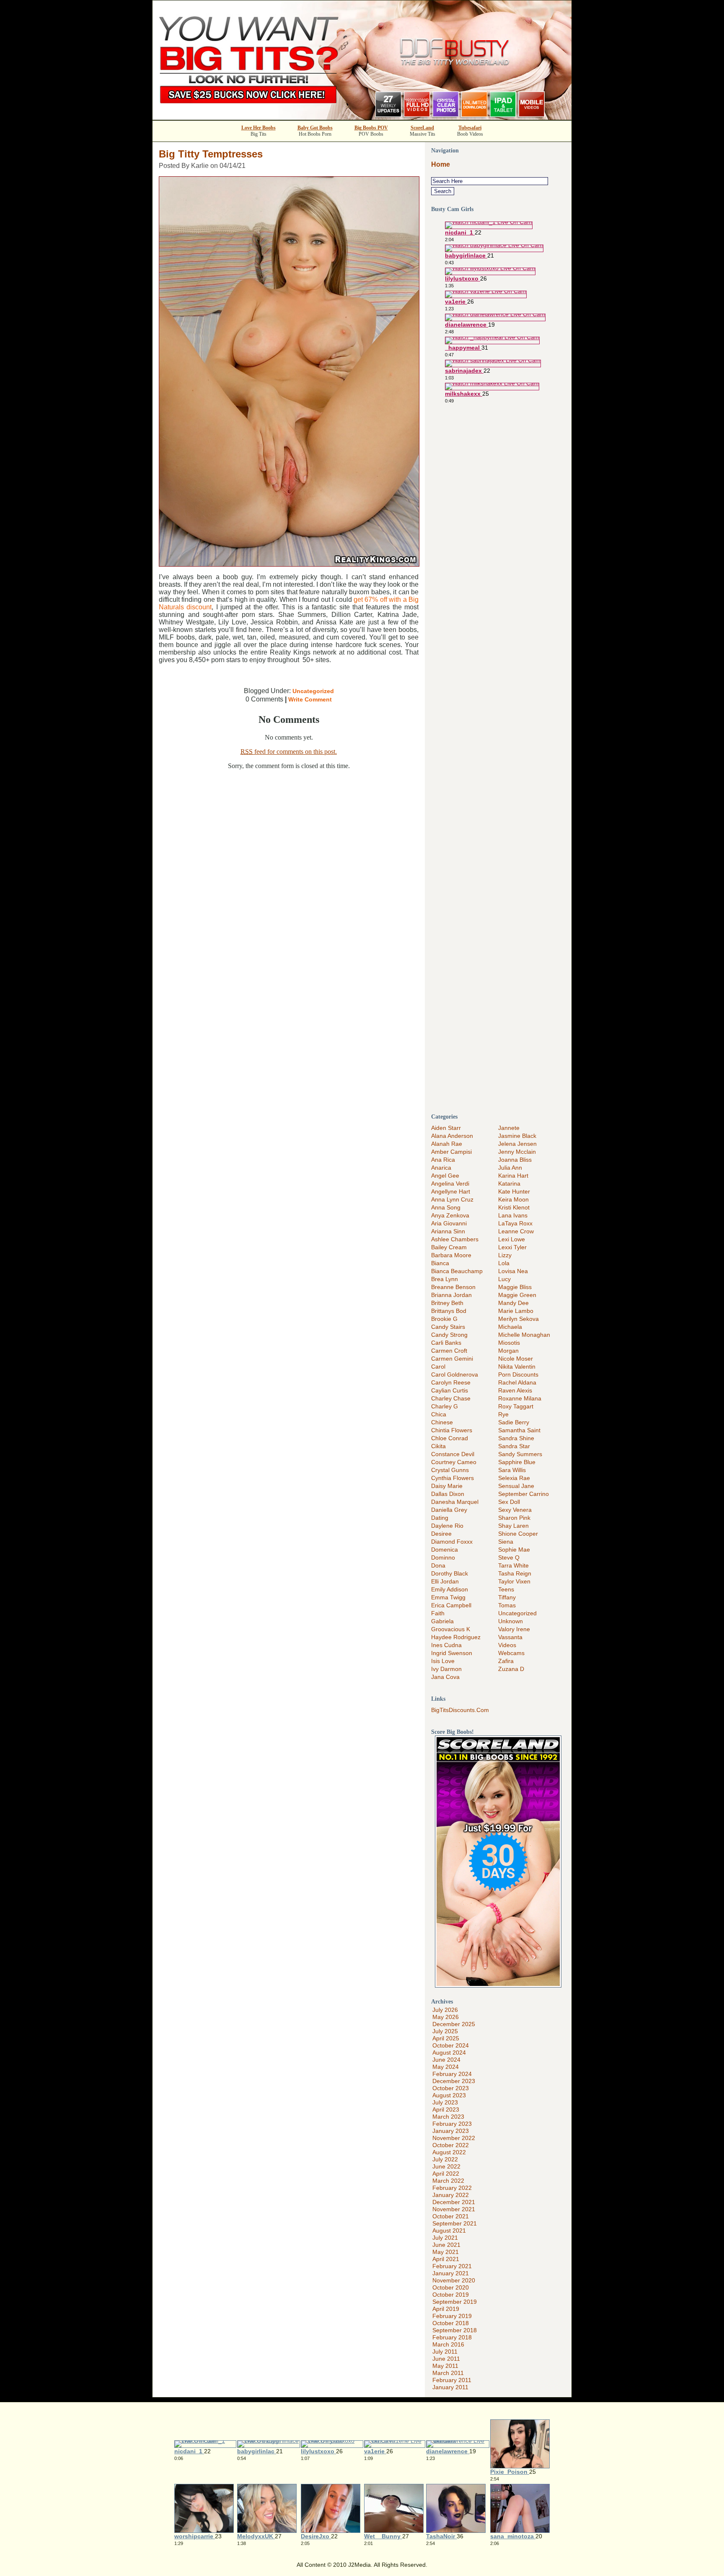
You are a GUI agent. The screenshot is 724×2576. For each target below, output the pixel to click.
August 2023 (449, 2095)
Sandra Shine (516, 1438)
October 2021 (451, 2216)
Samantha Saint (519, 1430)
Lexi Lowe (512, 1239)
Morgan (508, 1351)
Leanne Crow (516, 1231)
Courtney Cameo (454, 1462)
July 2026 (445, 2010)
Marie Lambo (516, 1311)
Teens (506, 1589)
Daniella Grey (449, 1510)
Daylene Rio (447, 1526)
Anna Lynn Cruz (452, 1199)
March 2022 (448, 2181)
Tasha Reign (515, 1573)
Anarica (441, 1168)
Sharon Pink (514, 1518)
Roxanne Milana (520, 1398)
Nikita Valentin (517, 1367)
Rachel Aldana (517, 1382)
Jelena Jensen (517, 1144)
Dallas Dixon (448, 1494)
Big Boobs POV (371, 128)
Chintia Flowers (452, 1430)
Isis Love (443, 1661)
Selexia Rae (514, 1478)
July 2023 (445, 2102)
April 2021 (446, 2259)
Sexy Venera (515, 1510)
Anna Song (446, 1207)
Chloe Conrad (450, 1438)
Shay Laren (513, 1526)
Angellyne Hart (451, 1191)
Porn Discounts (518, 1374)
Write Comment (310, 699)
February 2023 (452, 2124)
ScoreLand (422, 128)
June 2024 (446, 2060)
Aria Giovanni (449, 1223)
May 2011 (445, 2366)
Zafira (506, 1661)
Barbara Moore (451, 1255)
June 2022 (446, 2166)
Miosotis (509, 1343)
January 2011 (450, 2387)
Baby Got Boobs (315, 128)
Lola (504, 1263)
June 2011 (446, 2359)
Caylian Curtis (450, 1390)
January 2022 (451, 2195)
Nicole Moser (516, 1359)
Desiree (441, 1534)
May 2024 (446, 2067)
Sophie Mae (514, 1550)
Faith (438, 1613)
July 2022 (445, 2159)
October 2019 (451, 2295)
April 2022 (446, 2174)
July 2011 (445, 2352)
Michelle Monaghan (524, 1335)
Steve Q (509, 1557)
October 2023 (451, 2088)
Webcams (511, 1653)
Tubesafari (470, 128)
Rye (503, 1414)
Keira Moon (513, 1199)
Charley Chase (451, 1398)
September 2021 (455, 2223)
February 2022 (452, 2188)
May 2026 (446, 2017)
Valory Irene (514, 1629)
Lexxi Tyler (512, 1247)
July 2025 (445, 2031)
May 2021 (446, 2252)
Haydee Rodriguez (456, 1637)
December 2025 (454, 2024)
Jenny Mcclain (517, 1152)
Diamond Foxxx (452, 1542)
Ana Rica (443, 1160)
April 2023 (446, 2109)
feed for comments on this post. (289, 752)
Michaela (510, 1327)
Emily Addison (450, 1589)
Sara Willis (512, 1470)
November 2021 (454, 2209)
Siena (506, 1542)
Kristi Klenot (514, 1207)
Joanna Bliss (515, 1160)
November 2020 (454, 2280)
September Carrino (524, 1494)
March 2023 (448, 2117)
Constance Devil (453, 1454)
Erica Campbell (451, 1605)
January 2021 (451, 2273)
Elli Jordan (445, 1581)
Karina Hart (513, 1176)
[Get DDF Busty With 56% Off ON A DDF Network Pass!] (362, 117)
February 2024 (452, 2074)
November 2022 (454, 2138)
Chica (439, 1414)
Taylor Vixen (514, 1581)
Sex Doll (509, 1502)
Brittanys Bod (449, 1311)
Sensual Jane (516, 1486)
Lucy (504, 1279)
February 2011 (452, 2380)
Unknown (511, 1621)
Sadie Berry (514, 1422)
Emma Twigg (448, 1597)
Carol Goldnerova (455, 1374)
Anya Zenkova (450, 1215)
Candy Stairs (448, 1327)
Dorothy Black (450, 1573)
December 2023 (454, 2081)
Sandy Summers (520, 1454)
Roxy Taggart (516, 1406)
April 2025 (446, 2038)
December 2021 (454, 2202)
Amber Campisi (451, 1152)
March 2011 (448, 2373)
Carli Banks (446, 1343)
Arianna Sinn (448, 1231)
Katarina (509, 1184)
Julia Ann (510, 1168)
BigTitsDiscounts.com (460, 1710)
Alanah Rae (447, 1144)
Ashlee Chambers (455, 1239)
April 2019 (446, 2309)
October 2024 (451, 2045)
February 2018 (452, 2337)
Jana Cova (445, 1677)
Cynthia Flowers (452, 1478)
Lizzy (505, 1255)
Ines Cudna (446, 1645)
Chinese (442, 1422)
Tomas (507, 1605)
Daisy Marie (447, 1486)
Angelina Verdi (450, 1184)
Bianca (440, 1263)
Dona (438, 1565)
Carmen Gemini (452, 1359)
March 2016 (448, 2344)
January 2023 (451, 2131)
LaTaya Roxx (515, 1223)
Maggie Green (517, 1295)
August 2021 (449, 2230)
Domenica (445, 1550)
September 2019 (455, 2302)
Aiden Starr (446, 1128)
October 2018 (451, 2323)
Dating (440, 1518)
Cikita (438, 1446)
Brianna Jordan (451, 1295)
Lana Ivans (513, 1215)
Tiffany (507, 1597)
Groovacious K (451, 1629)
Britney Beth (447, 1303)
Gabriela (442, 1621)
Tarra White (513, 1565)
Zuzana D (511, 1669)
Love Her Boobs (259, 128)
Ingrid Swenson (452, 1653)
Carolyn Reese (451, 1382)
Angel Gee (445, 1176)
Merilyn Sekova (518, 1319)
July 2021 (445, 2238)
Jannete (509, 1128)
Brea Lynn (445, 1279)
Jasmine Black (517, 1136)
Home (441, 164)
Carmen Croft (449, 1351)
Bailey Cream (449, 1247)
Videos (507, 1645)
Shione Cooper (518, 1534)
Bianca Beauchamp (457, 1271)
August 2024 (449, 2053)
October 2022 (451, 2145)
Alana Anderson (452, 1136)
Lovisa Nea (513, 1271)
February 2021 (452, 2266)
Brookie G (444, 1319)
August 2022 (449, 2152)
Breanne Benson (453, 1287)
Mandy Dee (513, 1303)
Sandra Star (514, 1446)
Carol (438, 1367)
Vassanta (510, 1637)
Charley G (445, 1406)
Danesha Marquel (455, 1502)
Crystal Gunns (450, 1470)
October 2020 (451, 2287)
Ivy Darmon (446, 1669)
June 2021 (446, 2245)
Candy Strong (449, 1335)
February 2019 (452, 2316)
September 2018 (455, 2330)
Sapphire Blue (517, 1462)
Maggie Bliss (515, 1287)
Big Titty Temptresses (211, 154)
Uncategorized (313, 691)
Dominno (443, 1557)
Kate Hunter (514, 1191)
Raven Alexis (515, 1390)
